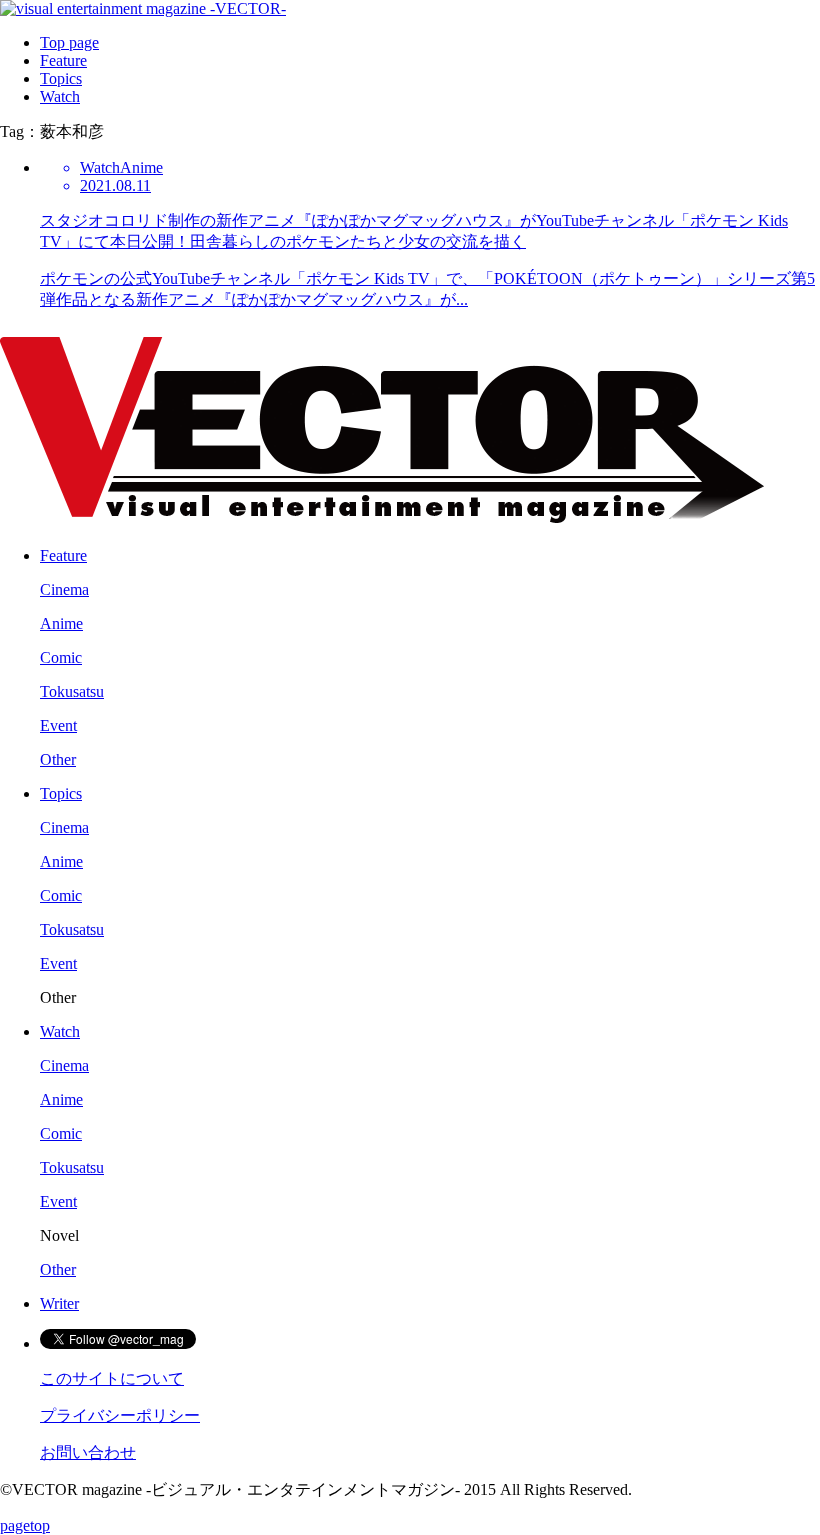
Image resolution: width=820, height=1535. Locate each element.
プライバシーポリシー (120, 1415)
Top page (69, 42)
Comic (61, 657)
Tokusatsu (72, 691)
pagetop (25, 1525)
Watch (60, 96)
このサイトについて (112, 1378)
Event (58, 725)
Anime (61, 623)
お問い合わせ (88, 1452)
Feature (63, 60)
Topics (61, 78)
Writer (59, 1303)
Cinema (64, 589)
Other (58, 759)
